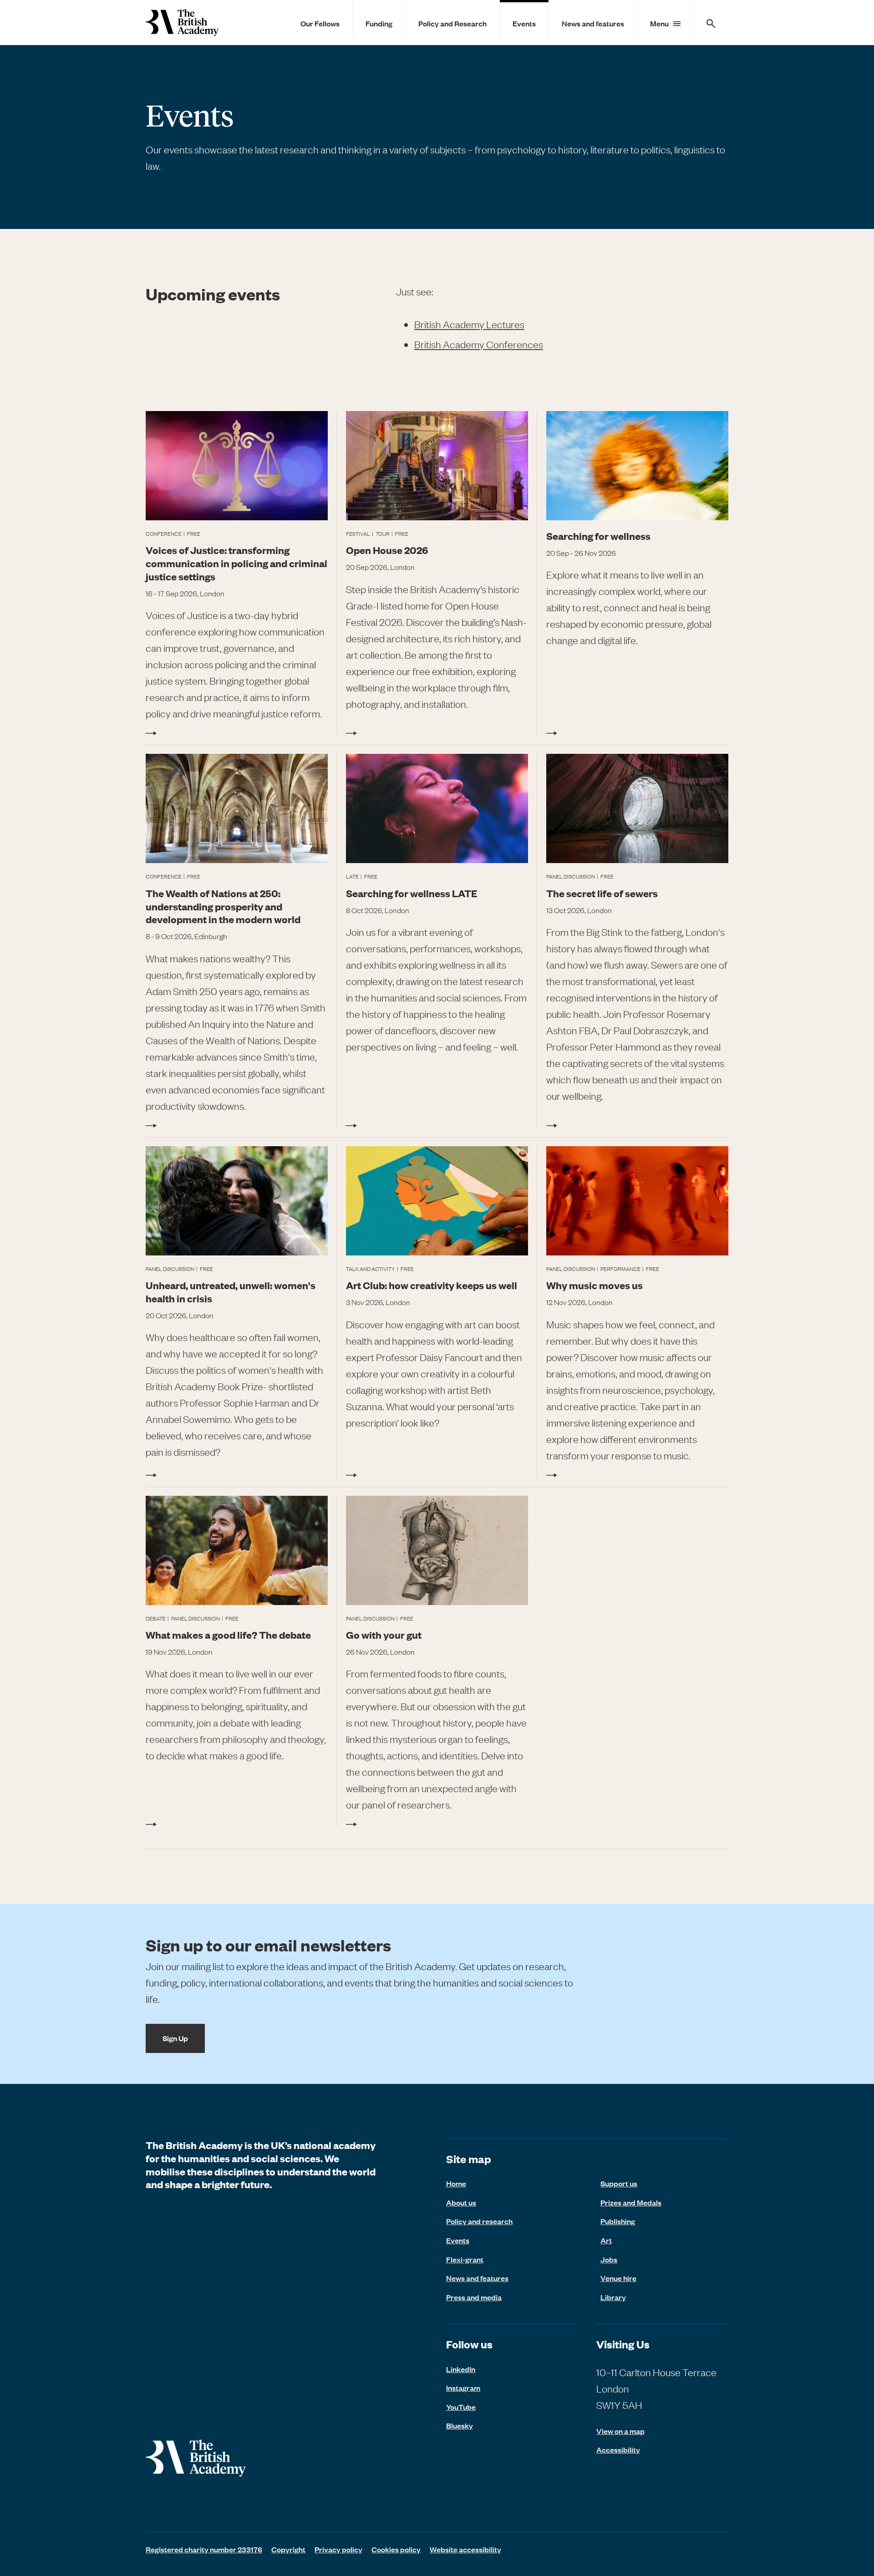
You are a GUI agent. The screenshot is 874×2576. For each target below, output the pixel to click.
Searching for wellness (598, 536)
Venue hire (618, 2278)
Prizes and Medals (631, 2202)
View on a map (620, 2431)
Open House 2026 (387, 550)
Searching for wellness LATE (412, 893)
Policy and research (479, 2221)
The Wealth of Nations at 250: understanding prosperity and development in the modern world (223, 906)
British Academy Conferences (479, 344)
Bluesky (460, 2425)
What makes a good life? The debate (228, 1634)
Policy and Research (452, 23)
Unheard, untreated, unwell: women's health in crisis (231, 1291)
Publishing (618, 2221)
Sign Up (175, 2038)
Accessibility (618, 2450)
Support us (619, 2183)
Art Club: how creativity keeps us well (432, 1285)
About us (461, 2202)
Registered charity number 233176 (204, 2549)
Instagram (463, 2388)
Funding (379, 23)
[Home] (182, 23)
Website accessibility (465, 2549)
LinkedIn (461, 2369)
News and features (593, 23)
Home (456, 2183)
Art (606, 2240)
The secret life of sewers (602, 893)
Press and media (474, 2297)
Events (524, 23)
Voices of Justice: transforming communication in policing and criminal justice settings (236, 563)
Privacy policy (338, 2549)
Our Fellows (320, 23)
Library (613, 2297)
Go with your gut (384, 1634)
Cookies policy (396, 2549)
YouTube (461, 2407)
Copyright (288, 2549)
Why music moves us (595, 1285)
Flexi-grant (465, 2259)
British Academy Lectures (469, 324)
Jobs (609, 2259)
